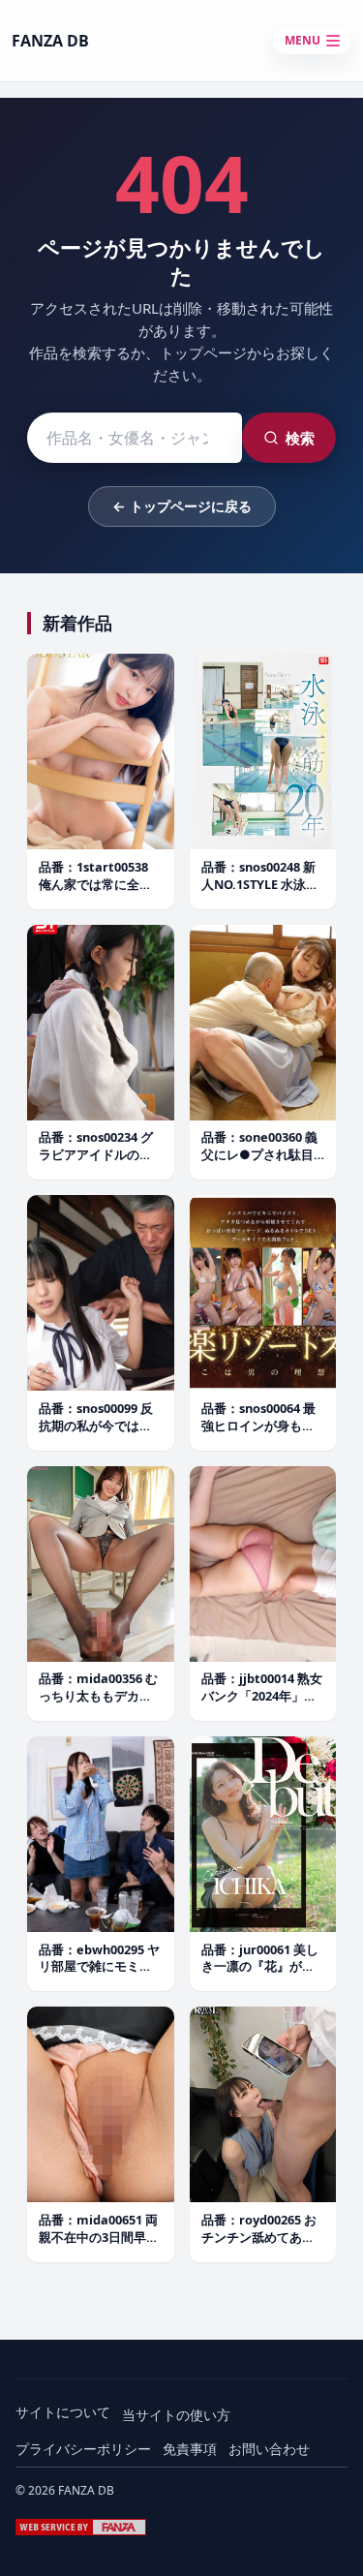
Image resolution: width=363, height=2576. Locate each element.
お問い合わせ (269, 2449)
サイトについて (63, 2412)
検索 (300, 438)
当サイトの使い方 (176, 2415)
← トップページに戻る (182, 506)
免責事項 (190, 2449)
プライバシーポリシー (83, 2449)
